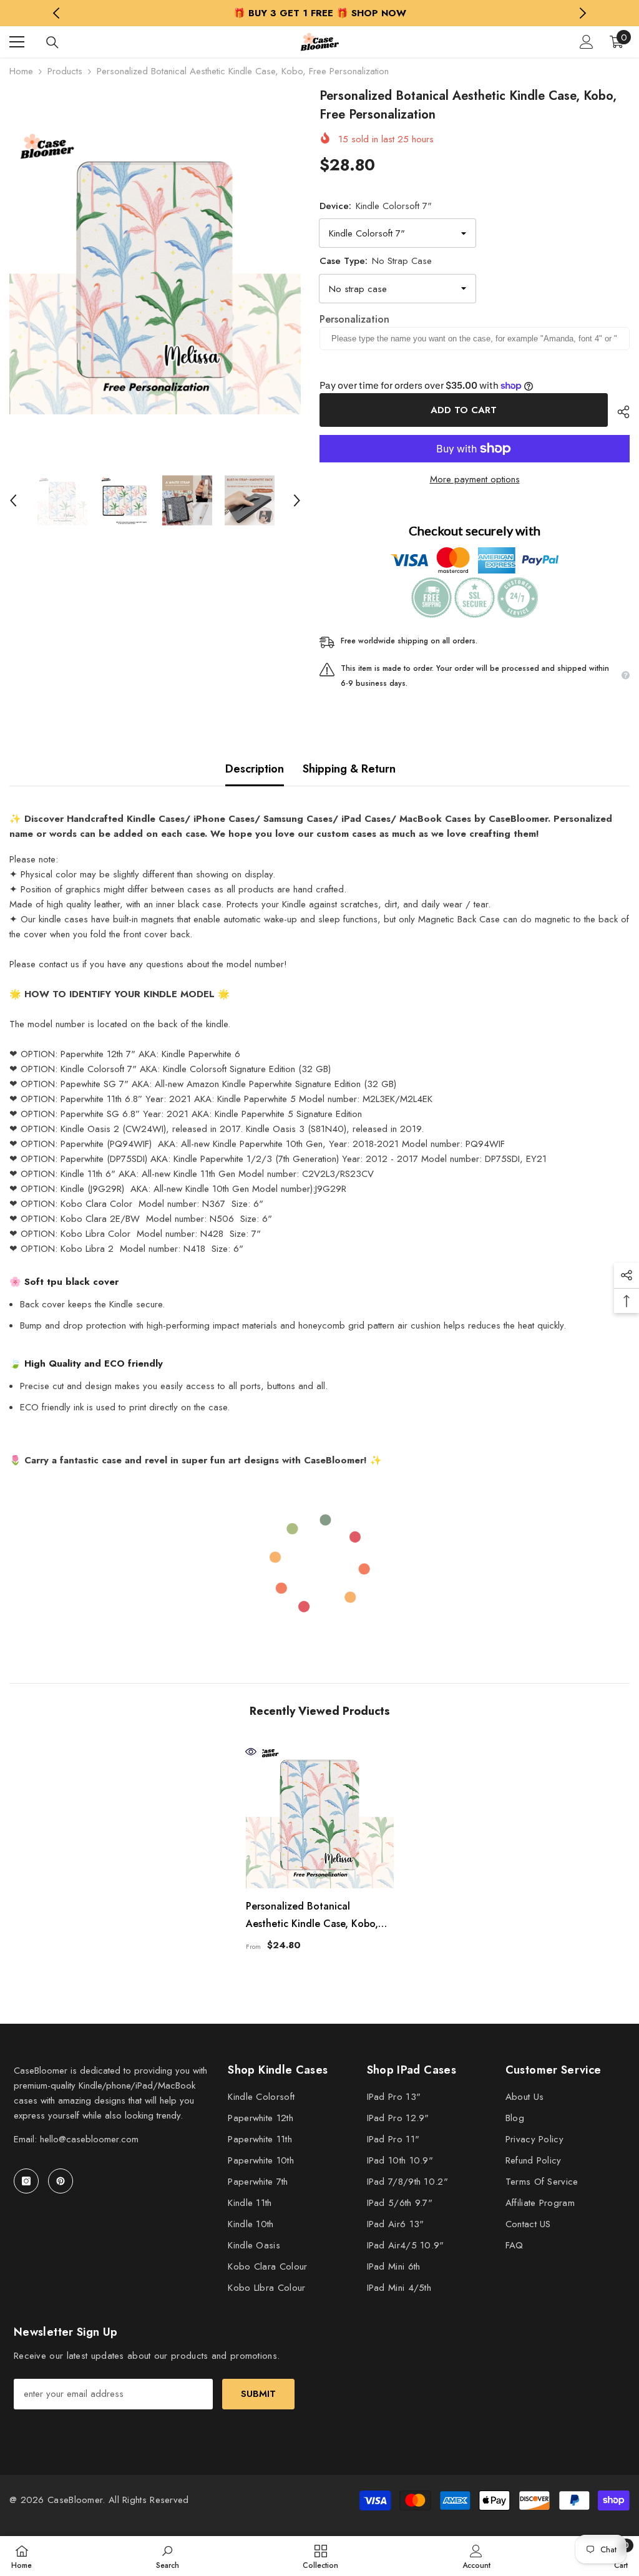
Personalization (354, 319)
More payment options (475, 479)
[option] (320, 13)
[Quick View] (251, 1752)
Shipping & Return (349, 769)
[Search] (52, 42)
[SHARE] (619, 412)
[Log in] (587, 42)
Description (255, 769)
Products (65, 71)
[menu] (17, 42)
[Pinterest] (61, 2181)
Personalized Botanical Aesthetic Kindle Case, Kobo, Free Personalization (312, 1916)
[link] (168, 2556)
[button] (13, 500)
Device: (376, 206)
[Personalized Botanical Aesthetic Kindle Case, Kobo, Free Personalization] (320, 1814)
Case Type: (376, 261)
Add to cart (464, 410)
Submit (258, 2394)
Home (21, 71)
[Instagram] (26, 2181)
